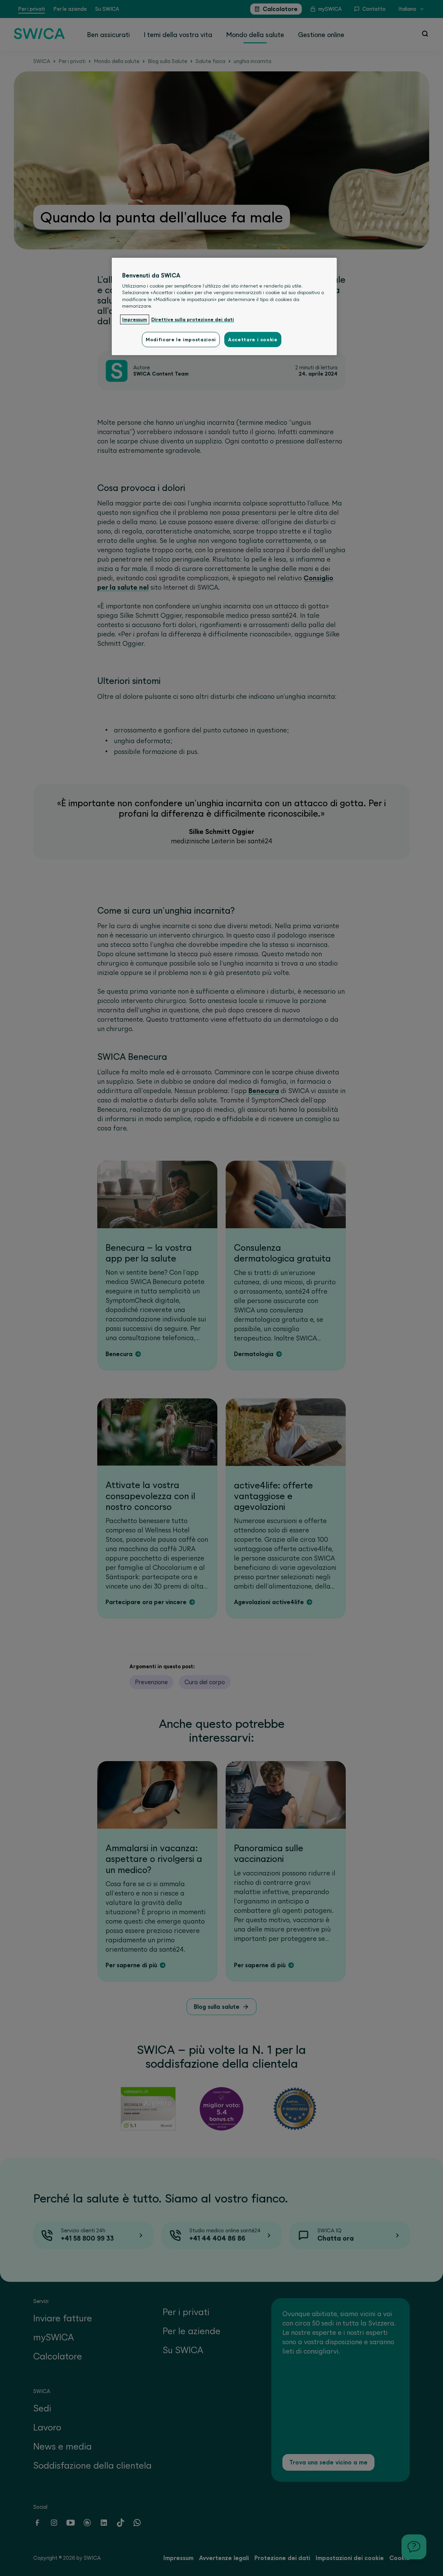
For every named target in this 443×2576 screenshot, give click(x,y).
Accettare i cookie (253, 340)
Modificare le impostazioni (181, 340)
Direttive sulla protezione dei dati (193, 319)
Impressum (135, 319)
